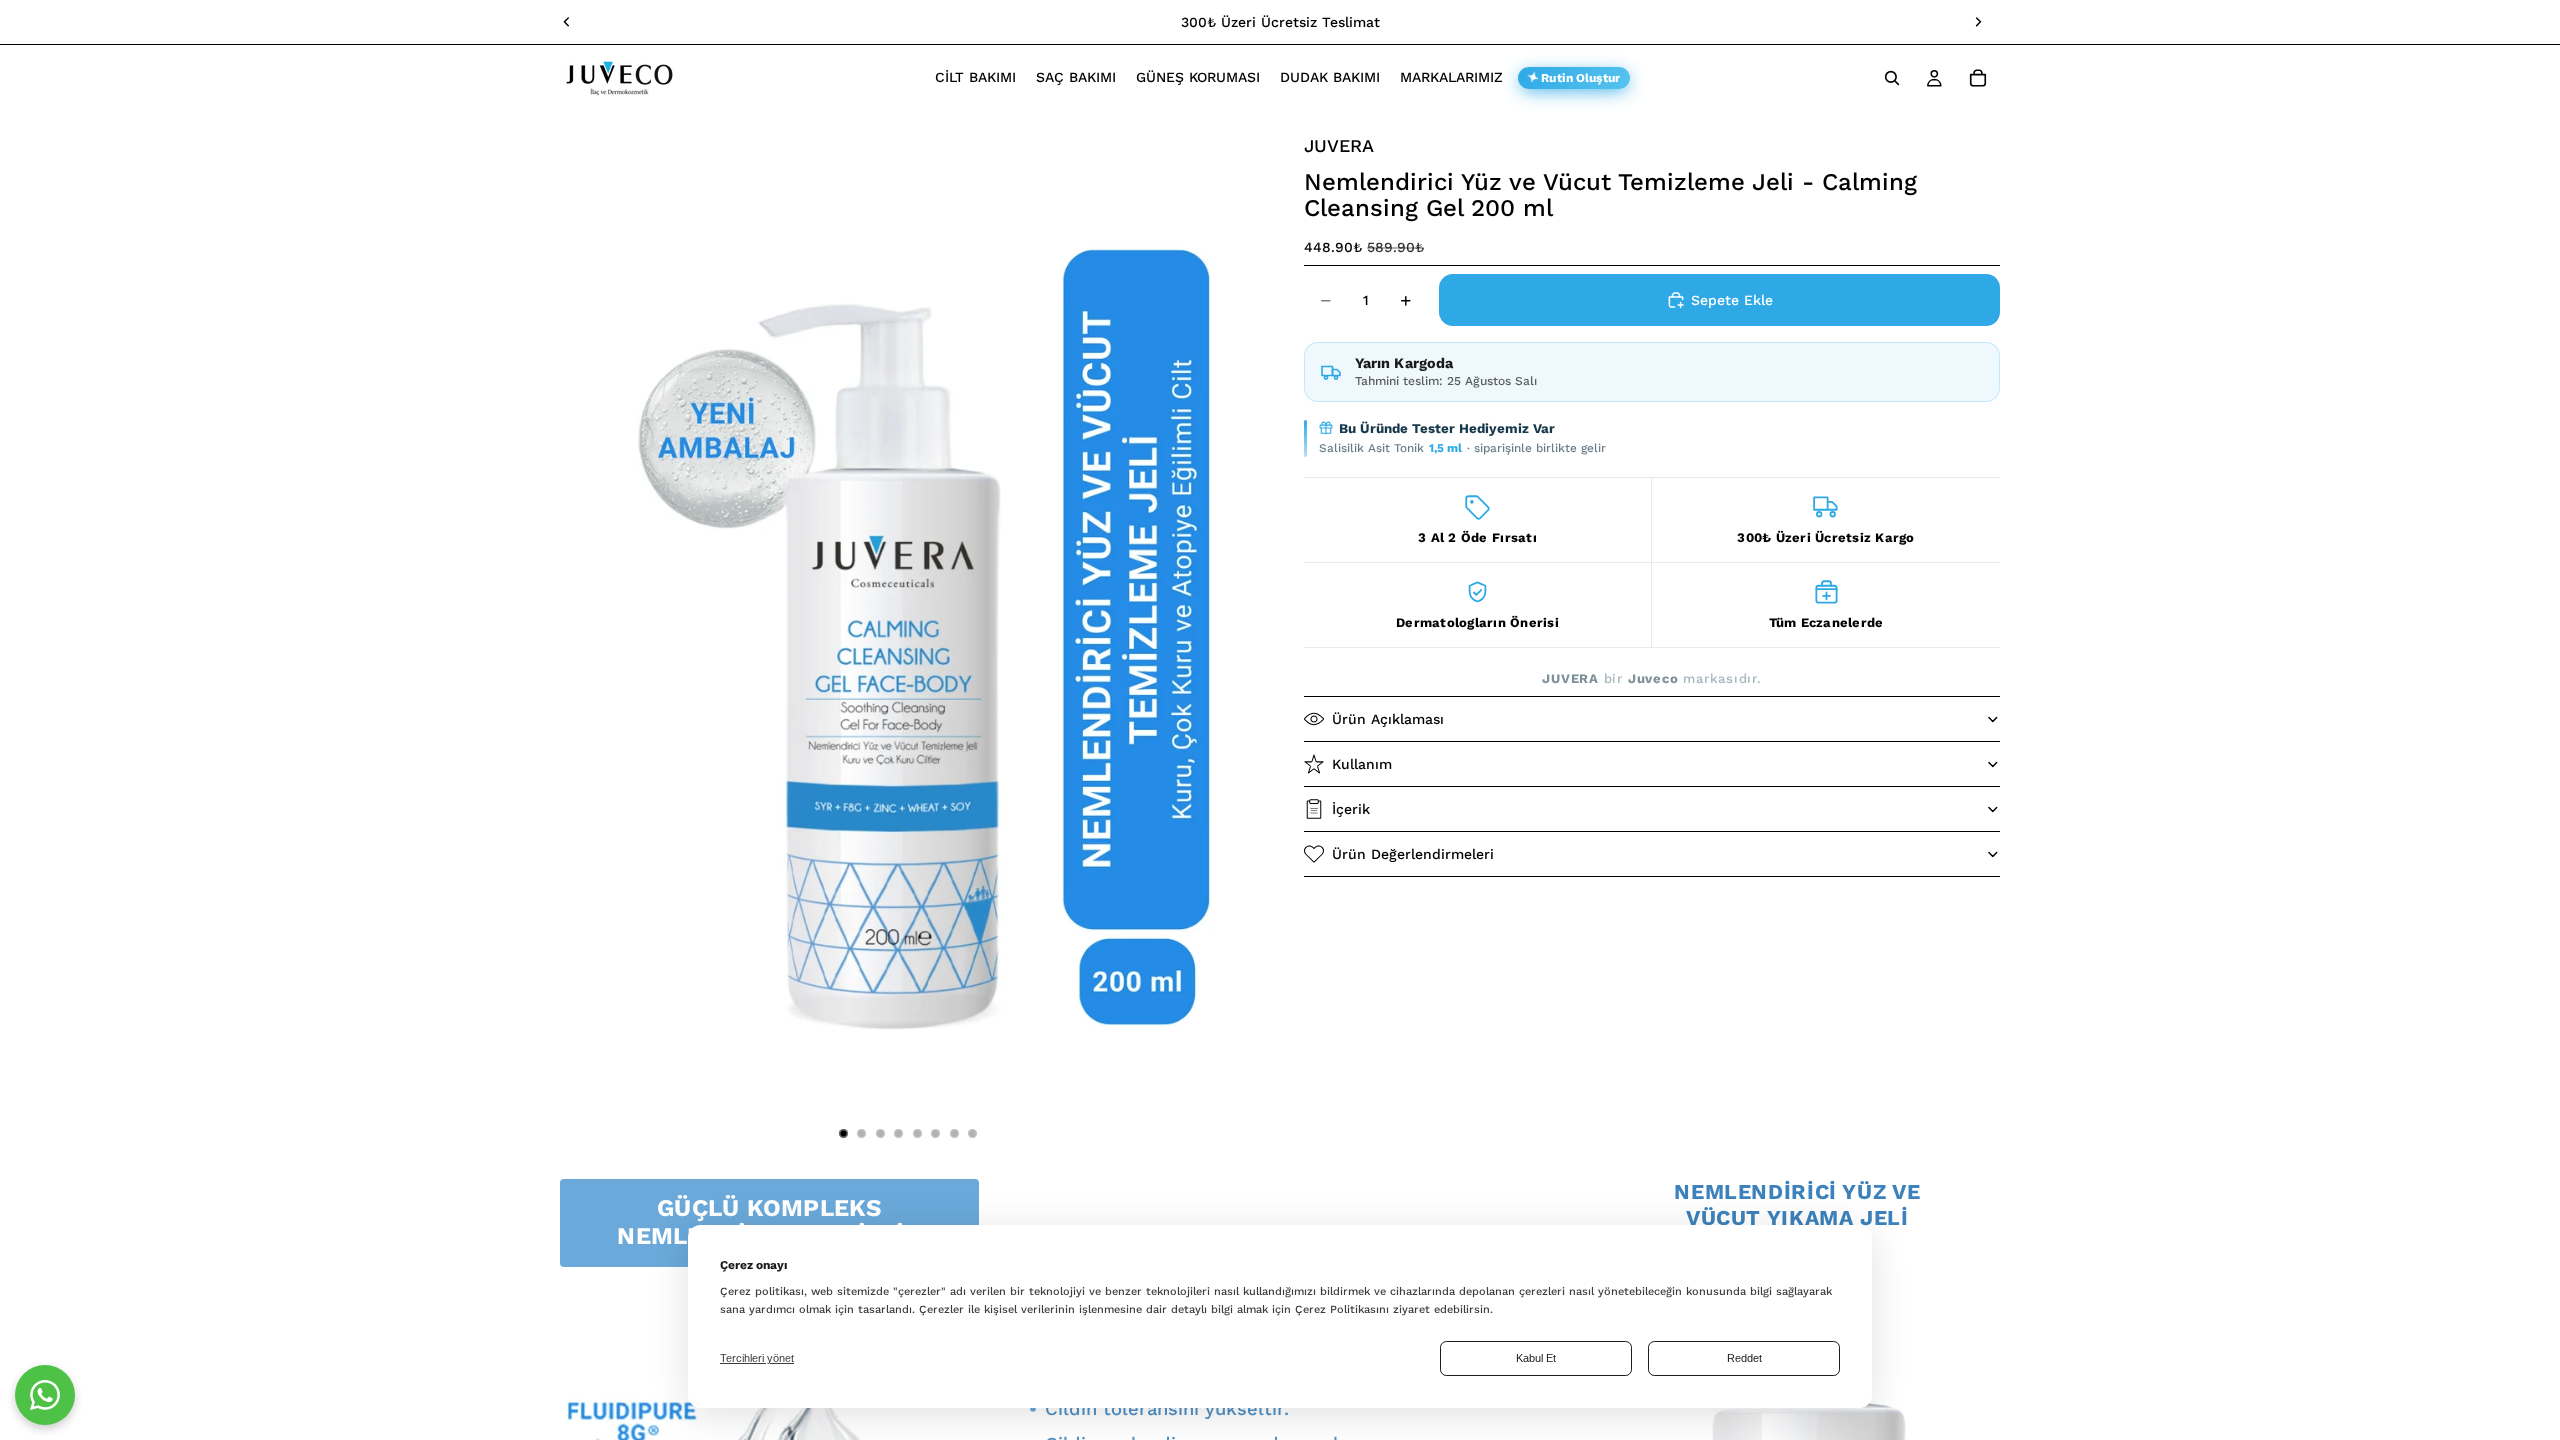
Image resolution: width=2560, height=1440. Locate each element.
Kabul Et (1536, 1358)
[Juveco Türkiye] (45, 1395)
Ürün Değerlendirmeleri (1413, 854)
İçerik (1351, 809)
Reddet (1744, 1358)
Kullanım (1362, 764)
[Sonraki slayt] (1978, 22)
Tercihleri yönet (757, 1358)
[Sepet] (1978, 78)
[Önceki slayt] (567, 22)
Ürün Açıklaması (1388, 719)
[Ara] (1892, 78)
